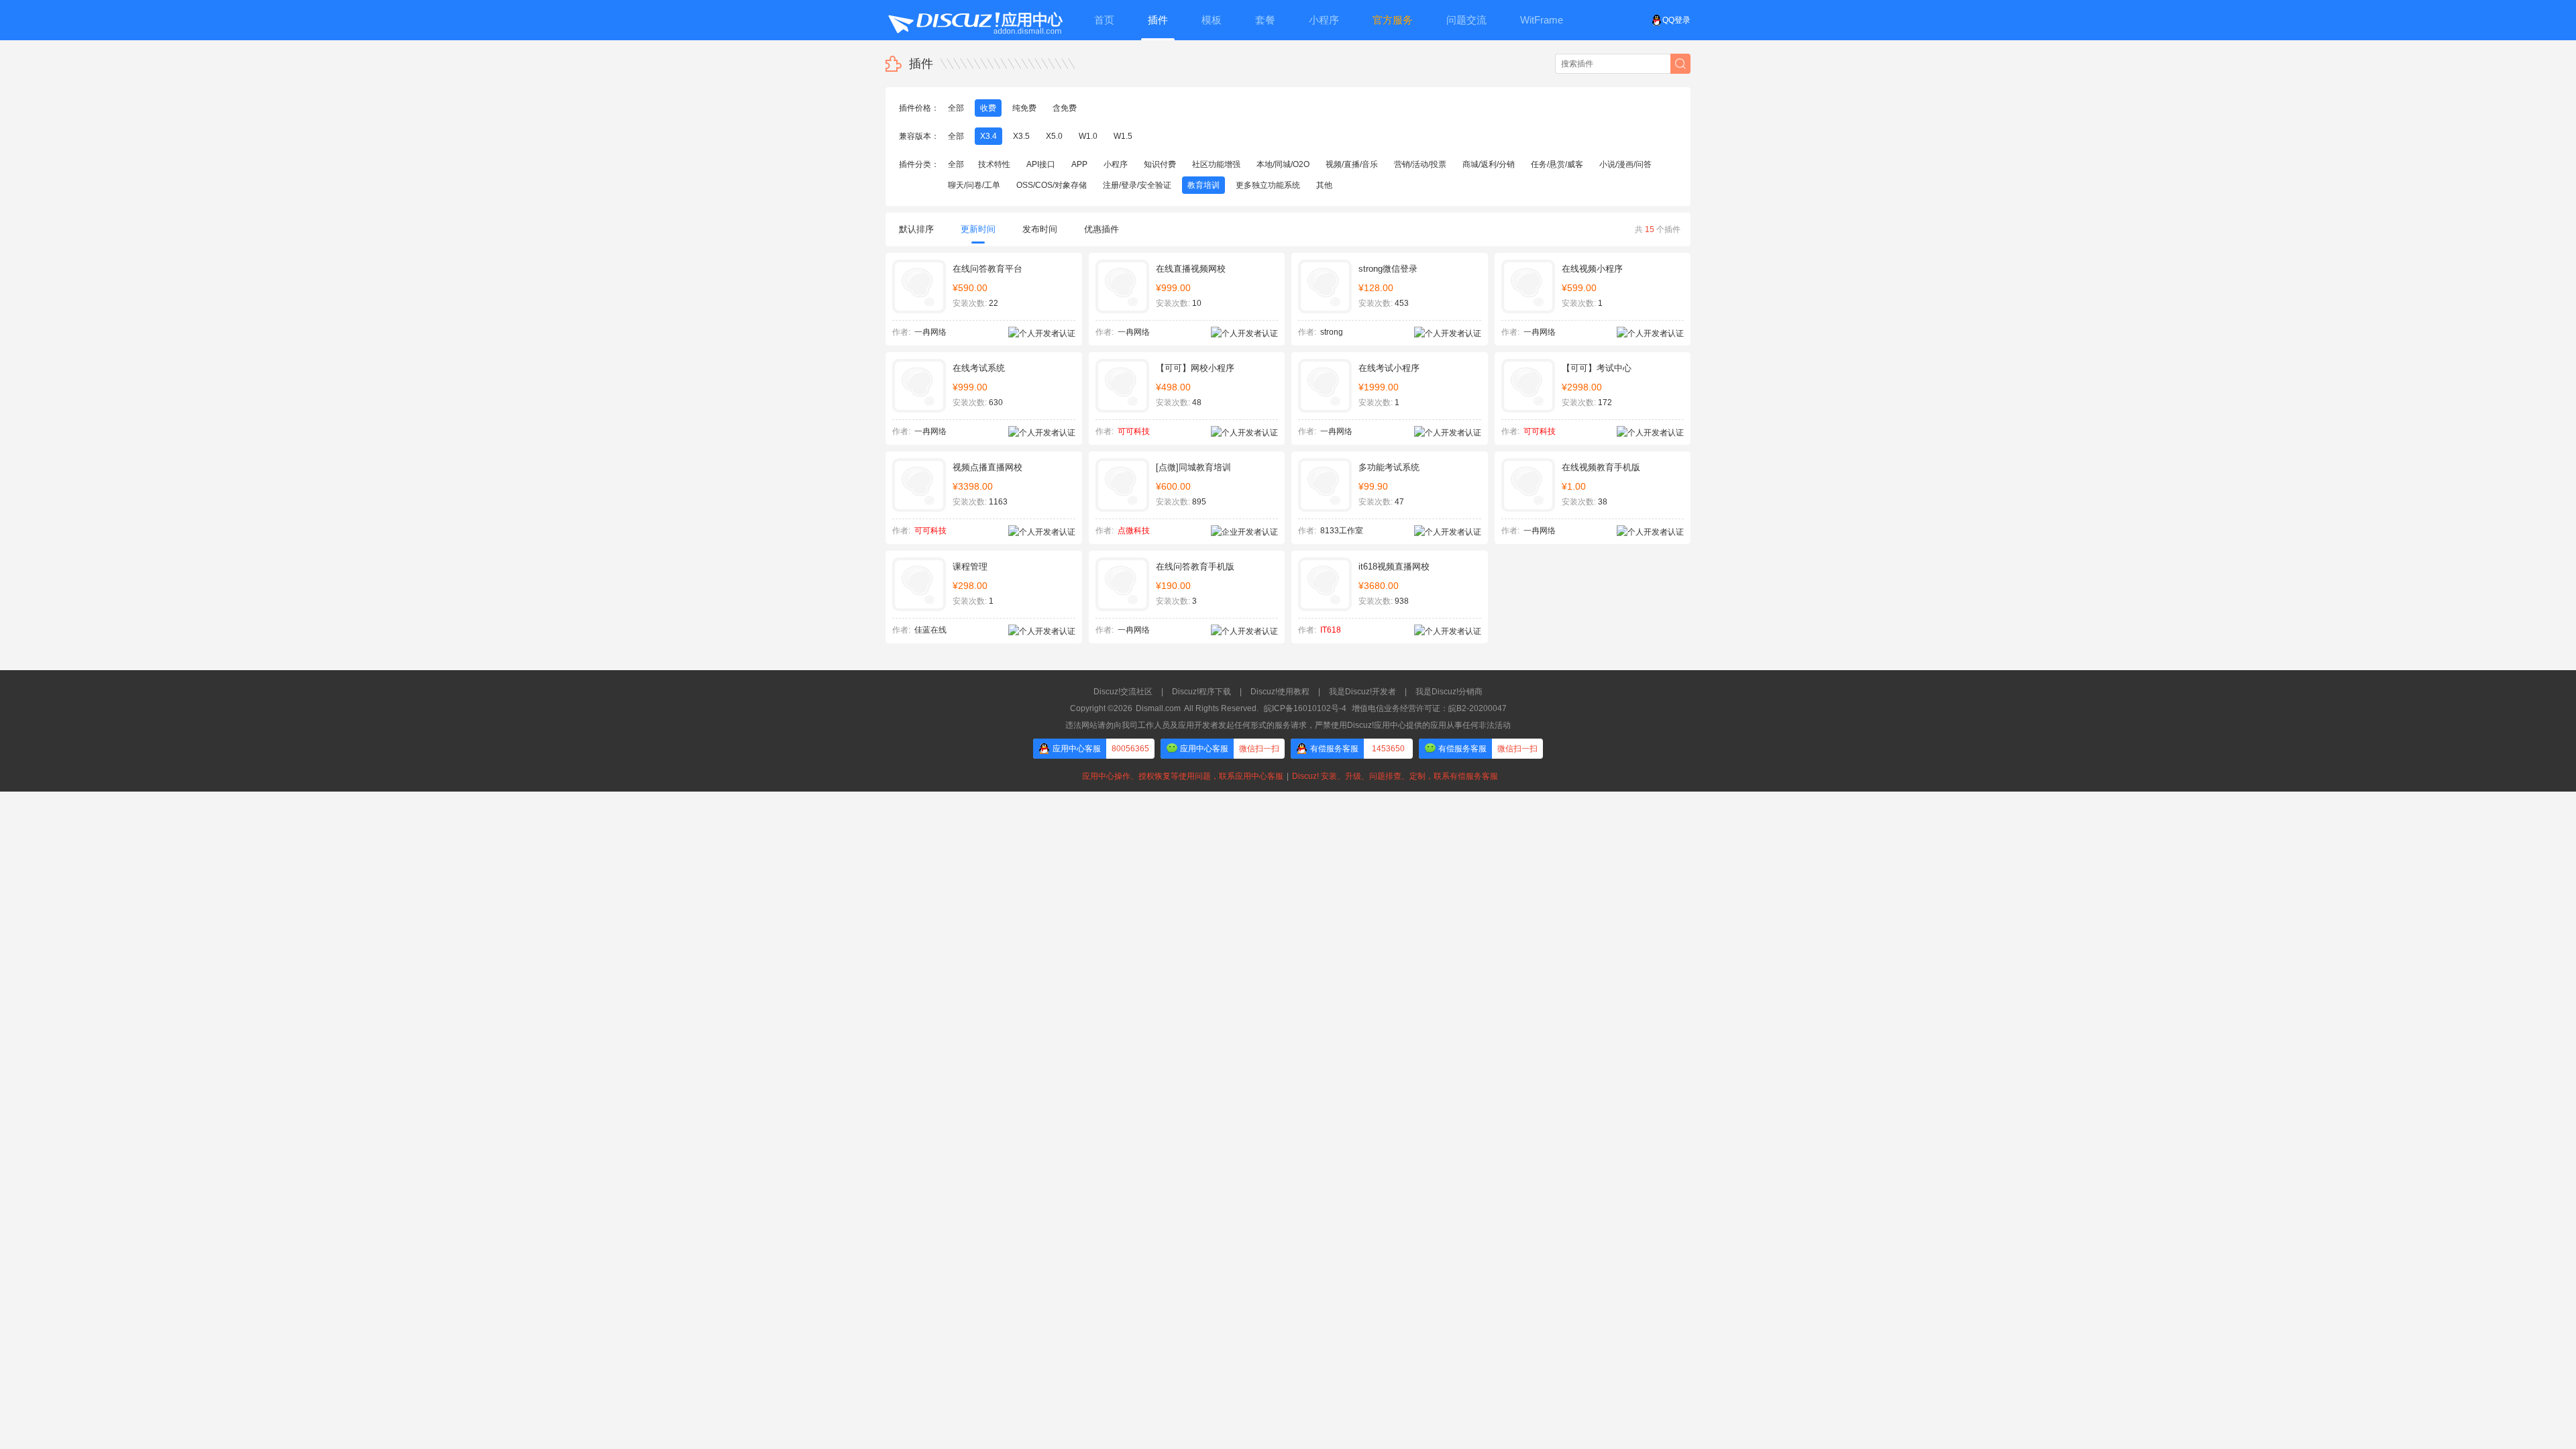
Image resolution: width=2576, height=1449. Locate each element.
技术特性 (994, 164)
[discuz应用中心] (975, 20)
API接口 (1041, 164)
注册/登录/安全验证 (1137, 185)
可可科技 (1134, 431)
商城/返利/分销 (1489, 164)
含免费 (1065, 108)
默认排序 (916, 229)
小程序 (1116, 164)
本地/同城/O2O (1283, 164)
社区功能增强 (1216, 164)
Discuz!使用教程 (1280, 692)
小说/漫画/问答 (1625, 164)
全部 (956, 108)
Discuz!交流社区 (1123, 692)
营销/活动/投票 (1420, 164)
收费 (988, 108)
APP (1079, 164)
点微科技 (1134, 531)
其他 (1324, 185)
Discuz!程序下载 (1201, 692)
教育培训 (1203, 185)
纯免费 (1024, 108)
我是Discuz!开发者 (1362, 692)
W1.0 (1088, 136)
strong (1332, 332)
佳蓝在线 (930, 630)
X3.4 (988, 136)
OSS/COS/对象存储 (1052, 185)
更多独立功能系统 (1268, 185)
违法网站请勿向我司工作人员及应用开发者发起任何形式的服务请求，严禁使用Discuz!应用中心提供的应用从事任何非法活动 (1288, 725)
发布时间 (1040, 229)
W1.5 (1123, 136)
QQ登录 (1676, 20)
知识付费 (1160, 164)
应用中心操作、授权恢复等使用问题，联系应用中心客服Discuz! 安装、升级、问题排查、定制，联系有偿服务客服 (1288, 776)
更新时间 (978, 229)
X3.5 (1021, 136)
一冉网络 (930, 332)
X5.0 (1054, 136)
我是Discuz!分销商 (1449, 692)
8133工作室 (1342, 531)
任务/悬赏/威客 (1557, 164)
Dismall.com (1158, 708)
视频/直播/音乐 (1352, 164)
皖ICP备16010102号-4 (1305, 708)
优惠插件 (1102, 229)
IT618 (1331, 630)
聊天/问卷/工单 (974, 185)
